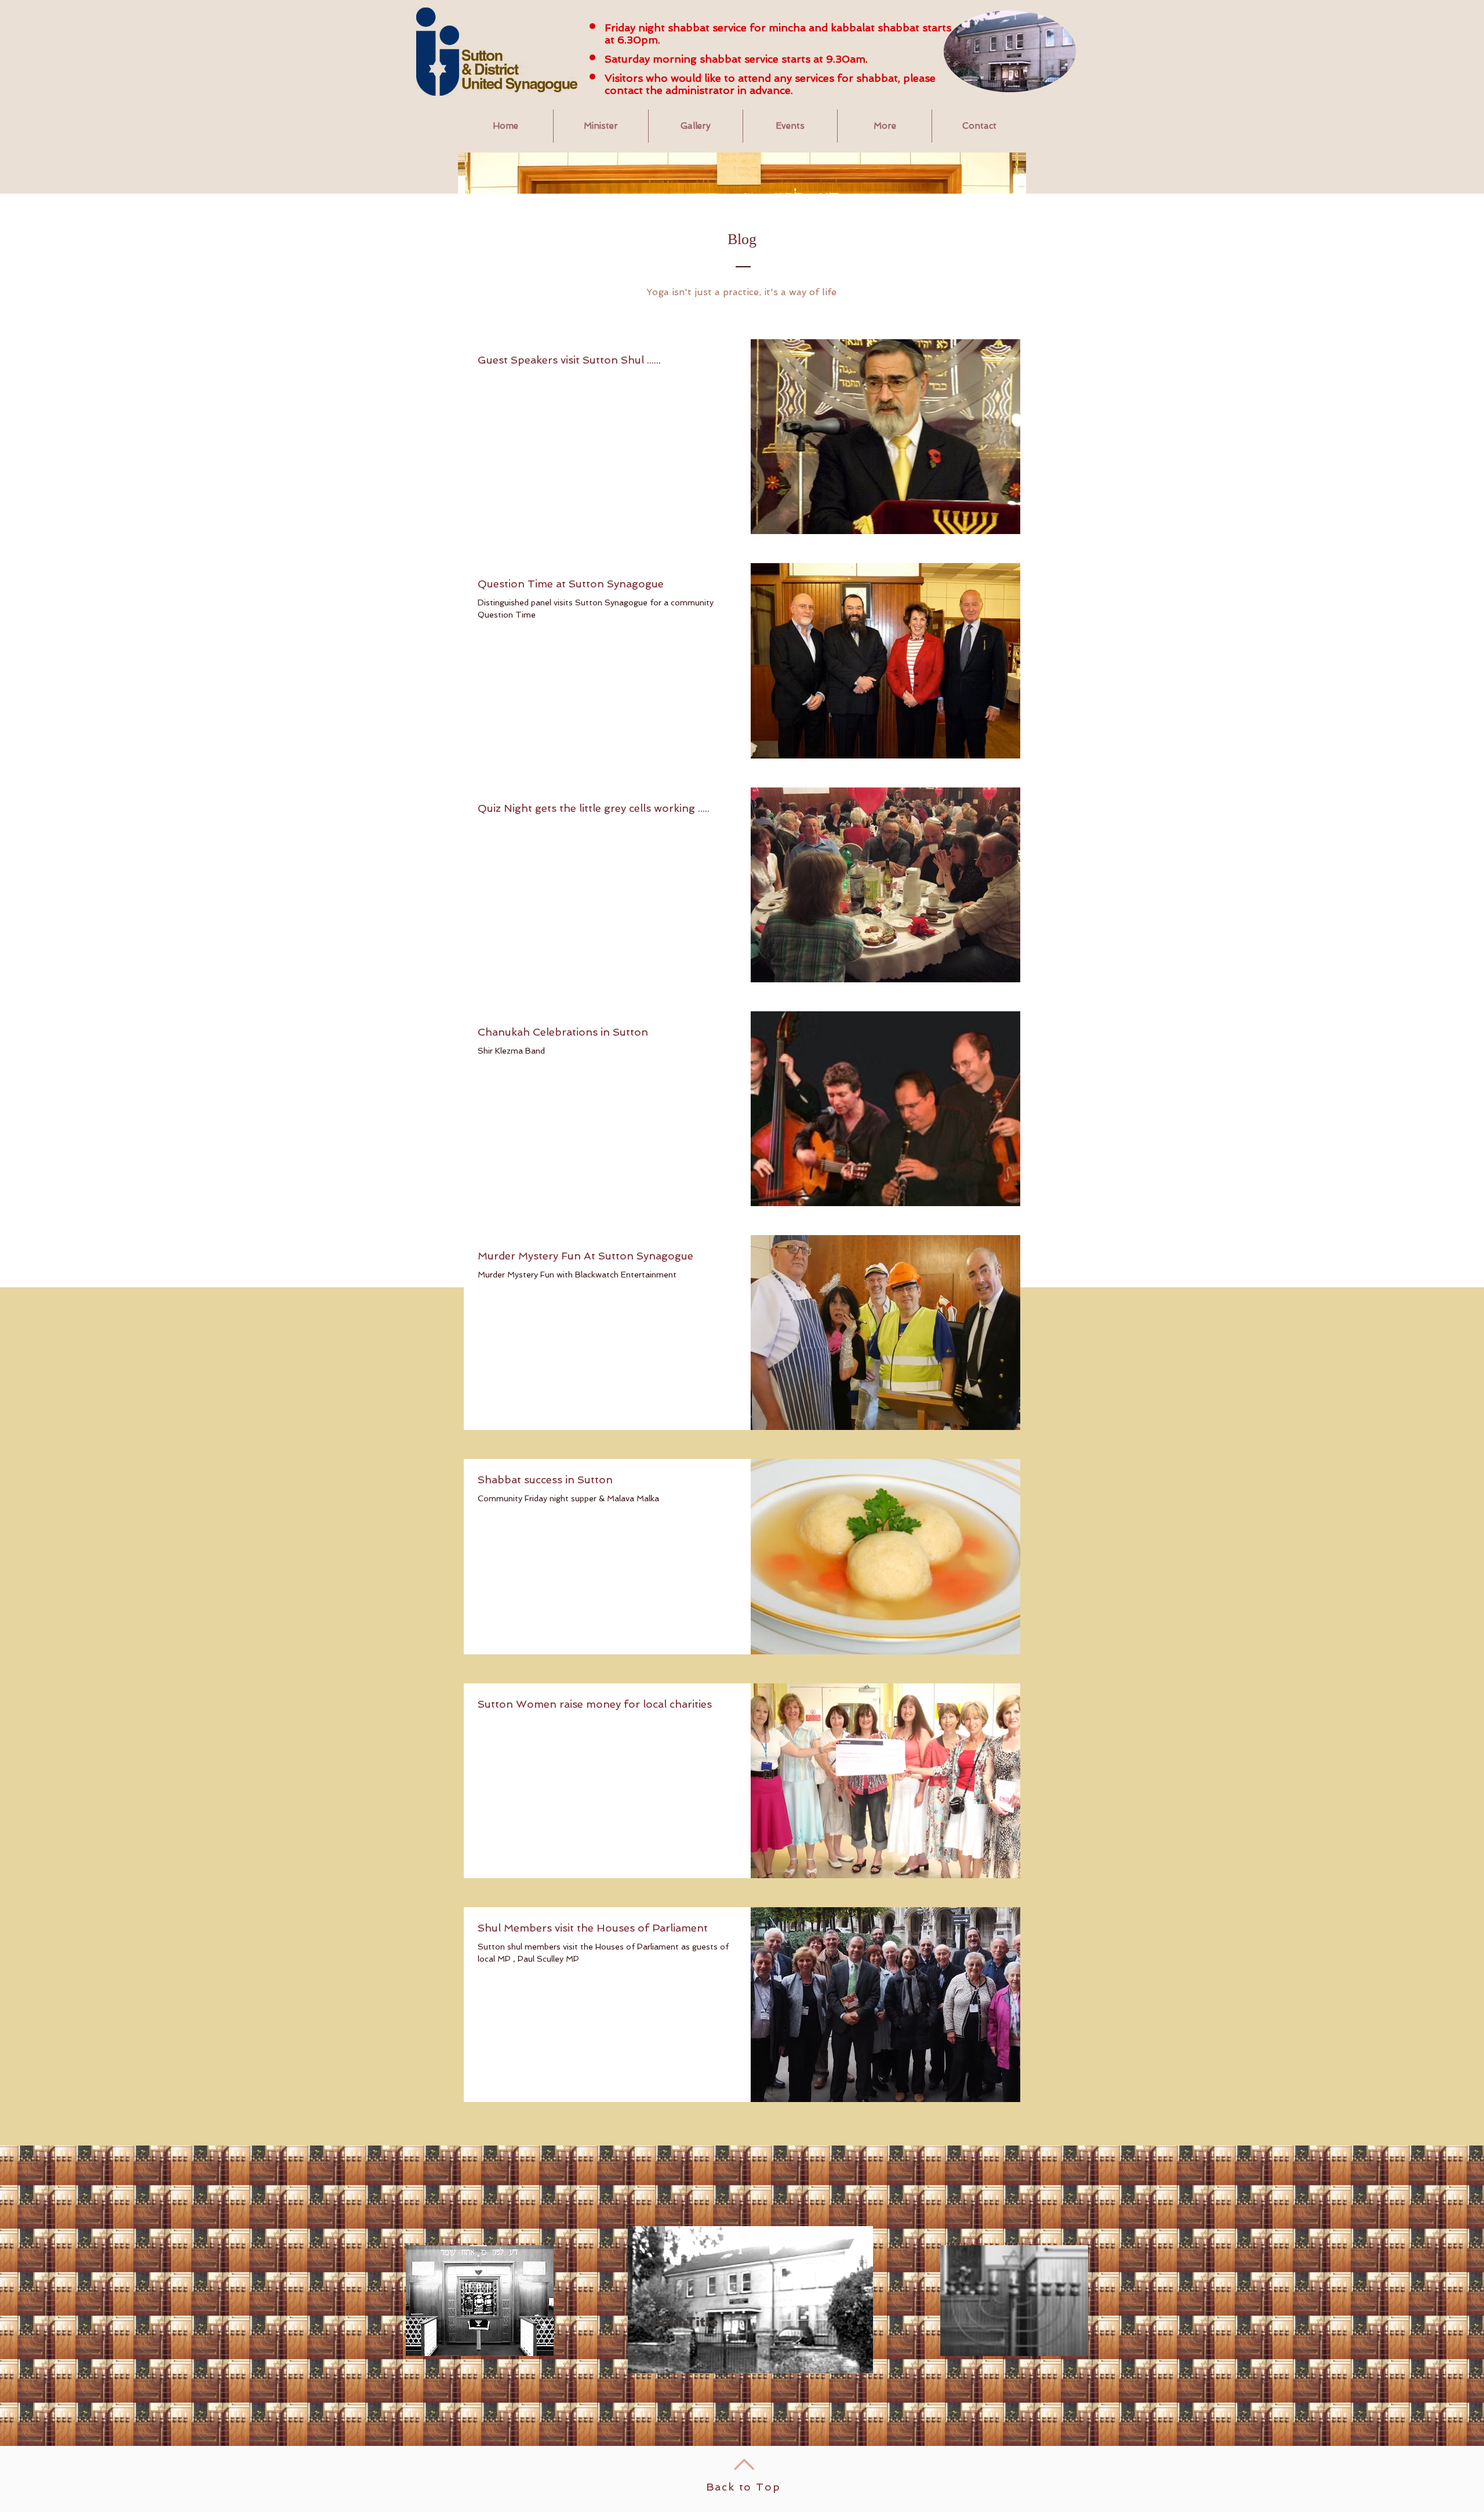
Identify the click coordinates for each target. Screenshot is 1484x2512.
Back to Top (743, 2487)
